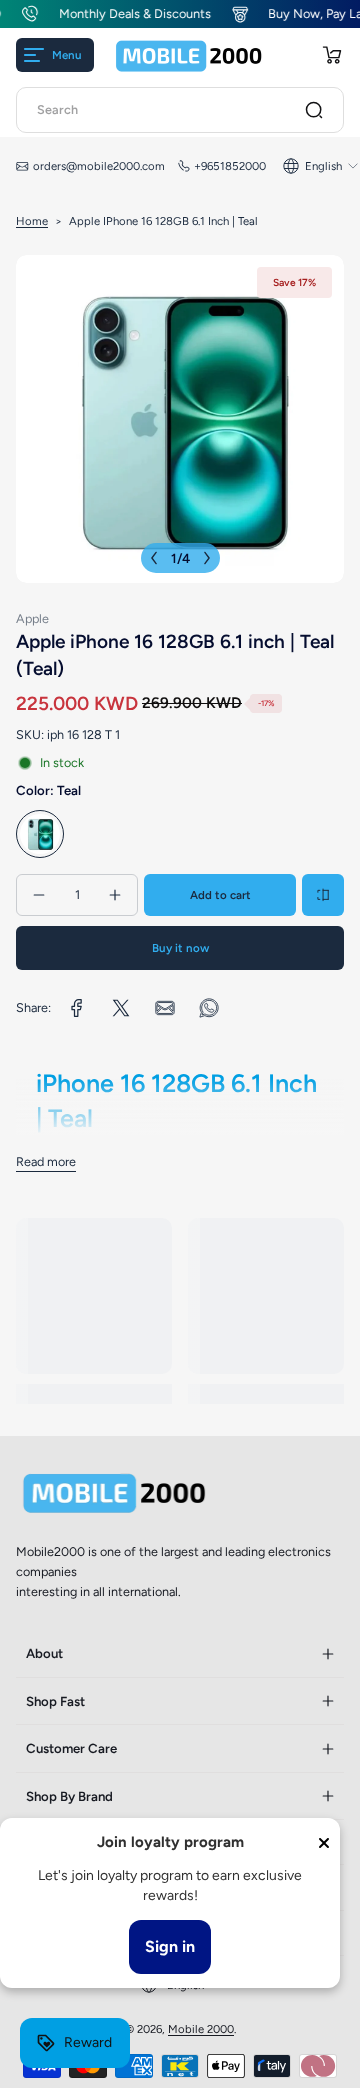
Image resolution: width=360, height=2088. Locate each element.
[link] (77, 1008)
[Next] (207, 558)
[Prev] (154, 558)
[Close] (324, 1843)
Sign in (170, 1946)
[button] (332, 55)
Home (32, 221)
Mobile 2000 (201, 2029)
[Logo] (189, 55)
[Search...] (314, 110)
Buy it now (180, 948)
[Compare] (323, 895)
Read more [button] (46, 1161)
